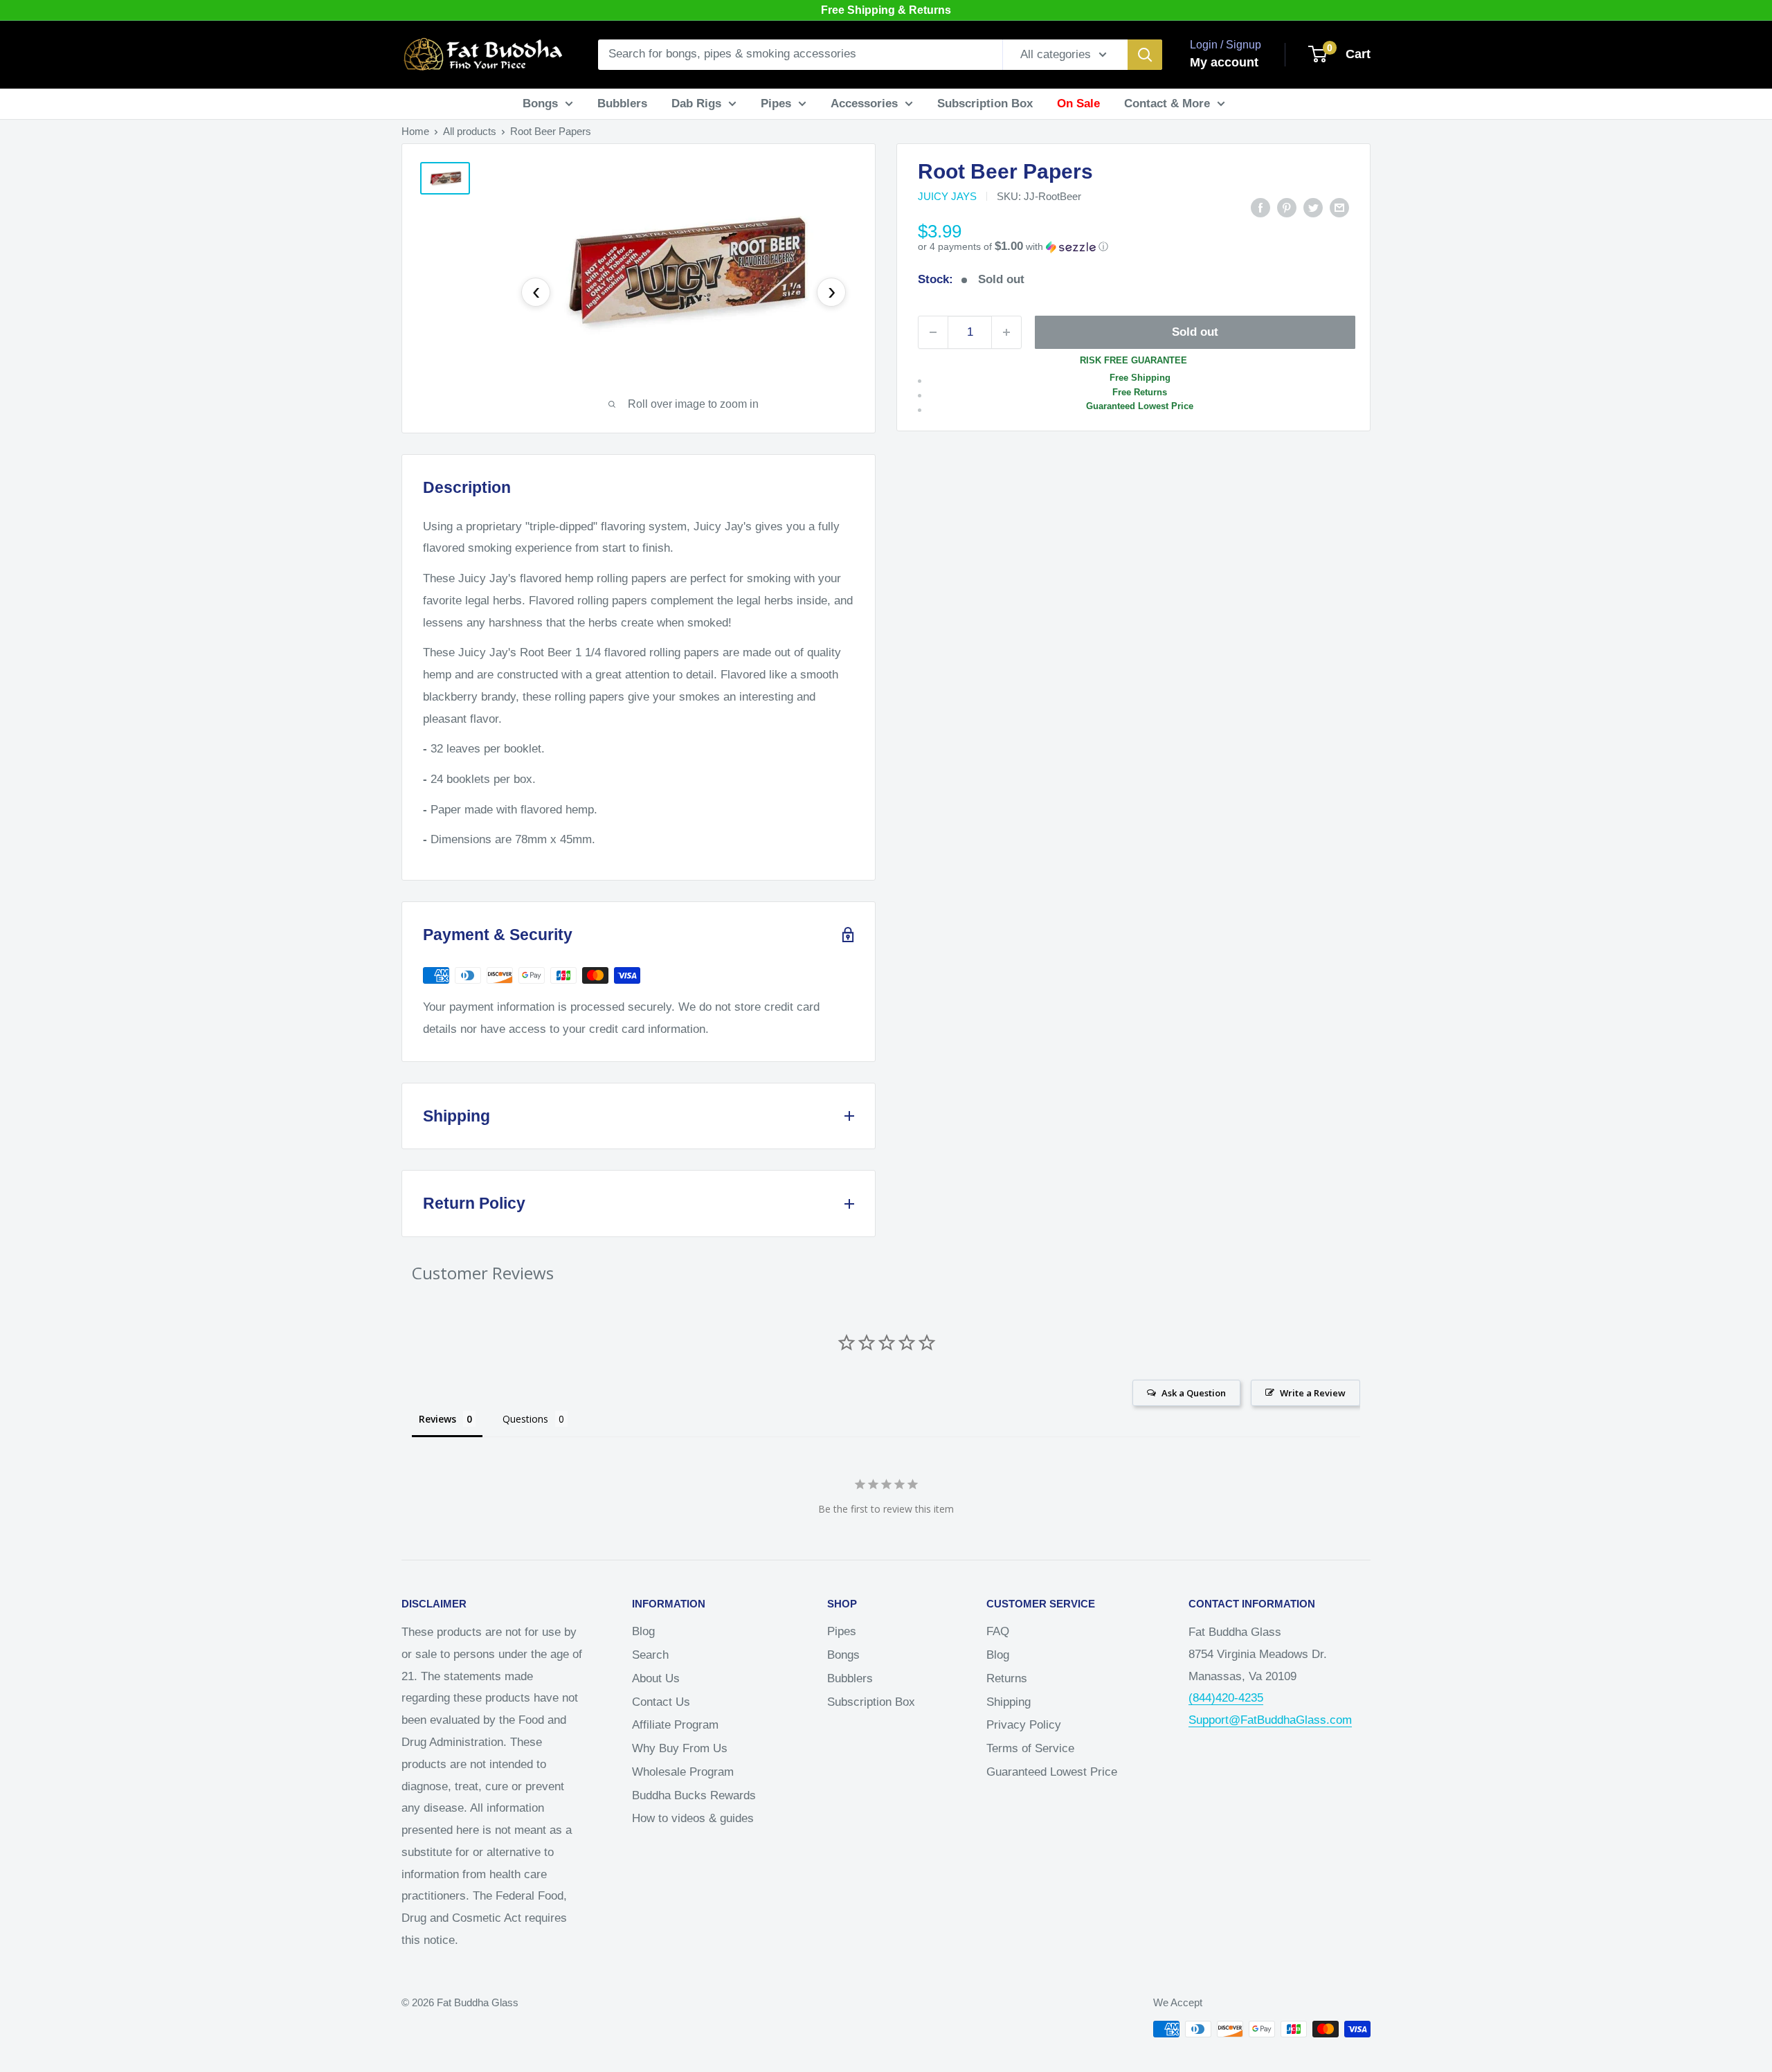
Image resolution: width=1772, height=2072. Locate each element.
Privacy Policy (1024, 1725)
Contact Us (661, 1702)
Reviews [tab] (437, 1419)
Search (650, 1655)
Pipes (776, 103)
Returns (1007, 1678)
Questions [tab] (525, 1419)
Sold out (1195, 332)
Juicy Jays (947, 196)
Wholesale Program (683, 1772)
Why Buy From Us (680, 1748)
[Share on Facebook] (1260, 208)
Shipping (1009, 1702)
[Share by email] (1339, 208)
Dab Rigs (696, 103)
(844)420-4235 (1226, 1698)
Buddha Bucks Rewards (694, 1795)
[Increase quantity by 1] (1006, 332)
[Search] (1145, 55)
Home (415, 131)
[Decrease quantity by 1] (933, 332)
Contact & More (1167, 103)
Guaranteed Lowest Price (1052, 1772)
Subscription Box (985, 103)
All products (470, 131)
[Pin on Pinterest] (1287, 208)
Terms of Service (1030, 1748)
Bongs (540, 103)
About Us (656, 1678)
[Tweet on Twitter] (1313, 208)
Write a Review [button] (1313, 1393)
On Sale (1078, 103)
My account (1224, 62)
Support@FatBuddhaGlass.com (1270, 1720)
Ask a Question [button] (1194, 1393)
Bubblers (622, 103)
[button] (1133, 247)
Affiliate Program (675, 1725)
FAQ (998, 1631)
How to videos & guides (693, 1818)
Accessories (864, 103)
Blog (643, 1631)
